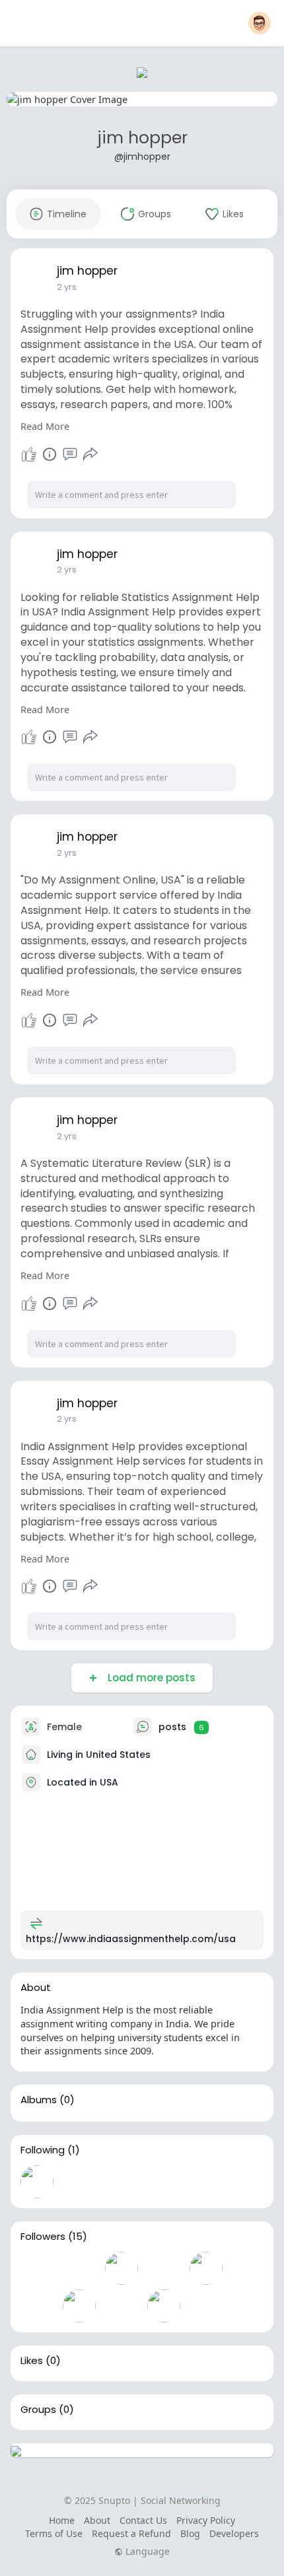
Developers (234, 2533)
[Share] (90, 454)
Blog (190, 2533)
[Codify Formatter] (122, 2306)
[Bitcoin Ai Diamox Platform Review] (122, 2268)
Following (43, 2150)
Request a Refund (131, 2533)
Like (29, 454)
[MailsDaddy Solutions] (79, 2306)
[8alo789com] (206, 2268)
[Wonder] (50, 454)
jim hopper (142, 138)
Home (62, 2520)
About (97, 2520)
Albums (39, 2100)
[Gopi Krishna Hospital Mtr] (37, 2306)
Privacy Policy (206, 2520)
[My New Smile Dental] (164, 2268)
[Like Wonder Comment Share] (59, 454)
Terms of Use (54, 2533)
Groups (38, 2410)
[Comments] (70, 454)
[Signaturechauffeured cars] (164, 2306)
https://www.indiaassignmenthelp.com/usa (131, 1939)
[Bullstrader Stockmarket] (37, 2182)
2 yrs (67, 287)
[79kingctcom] (37, 2268)
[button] (260, 23)
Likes (32, 2361)
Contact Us (143, 2520)
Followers (43, 2237)
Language (146, 2552)
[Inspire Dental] (79, 2268)
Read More (45, 426)
